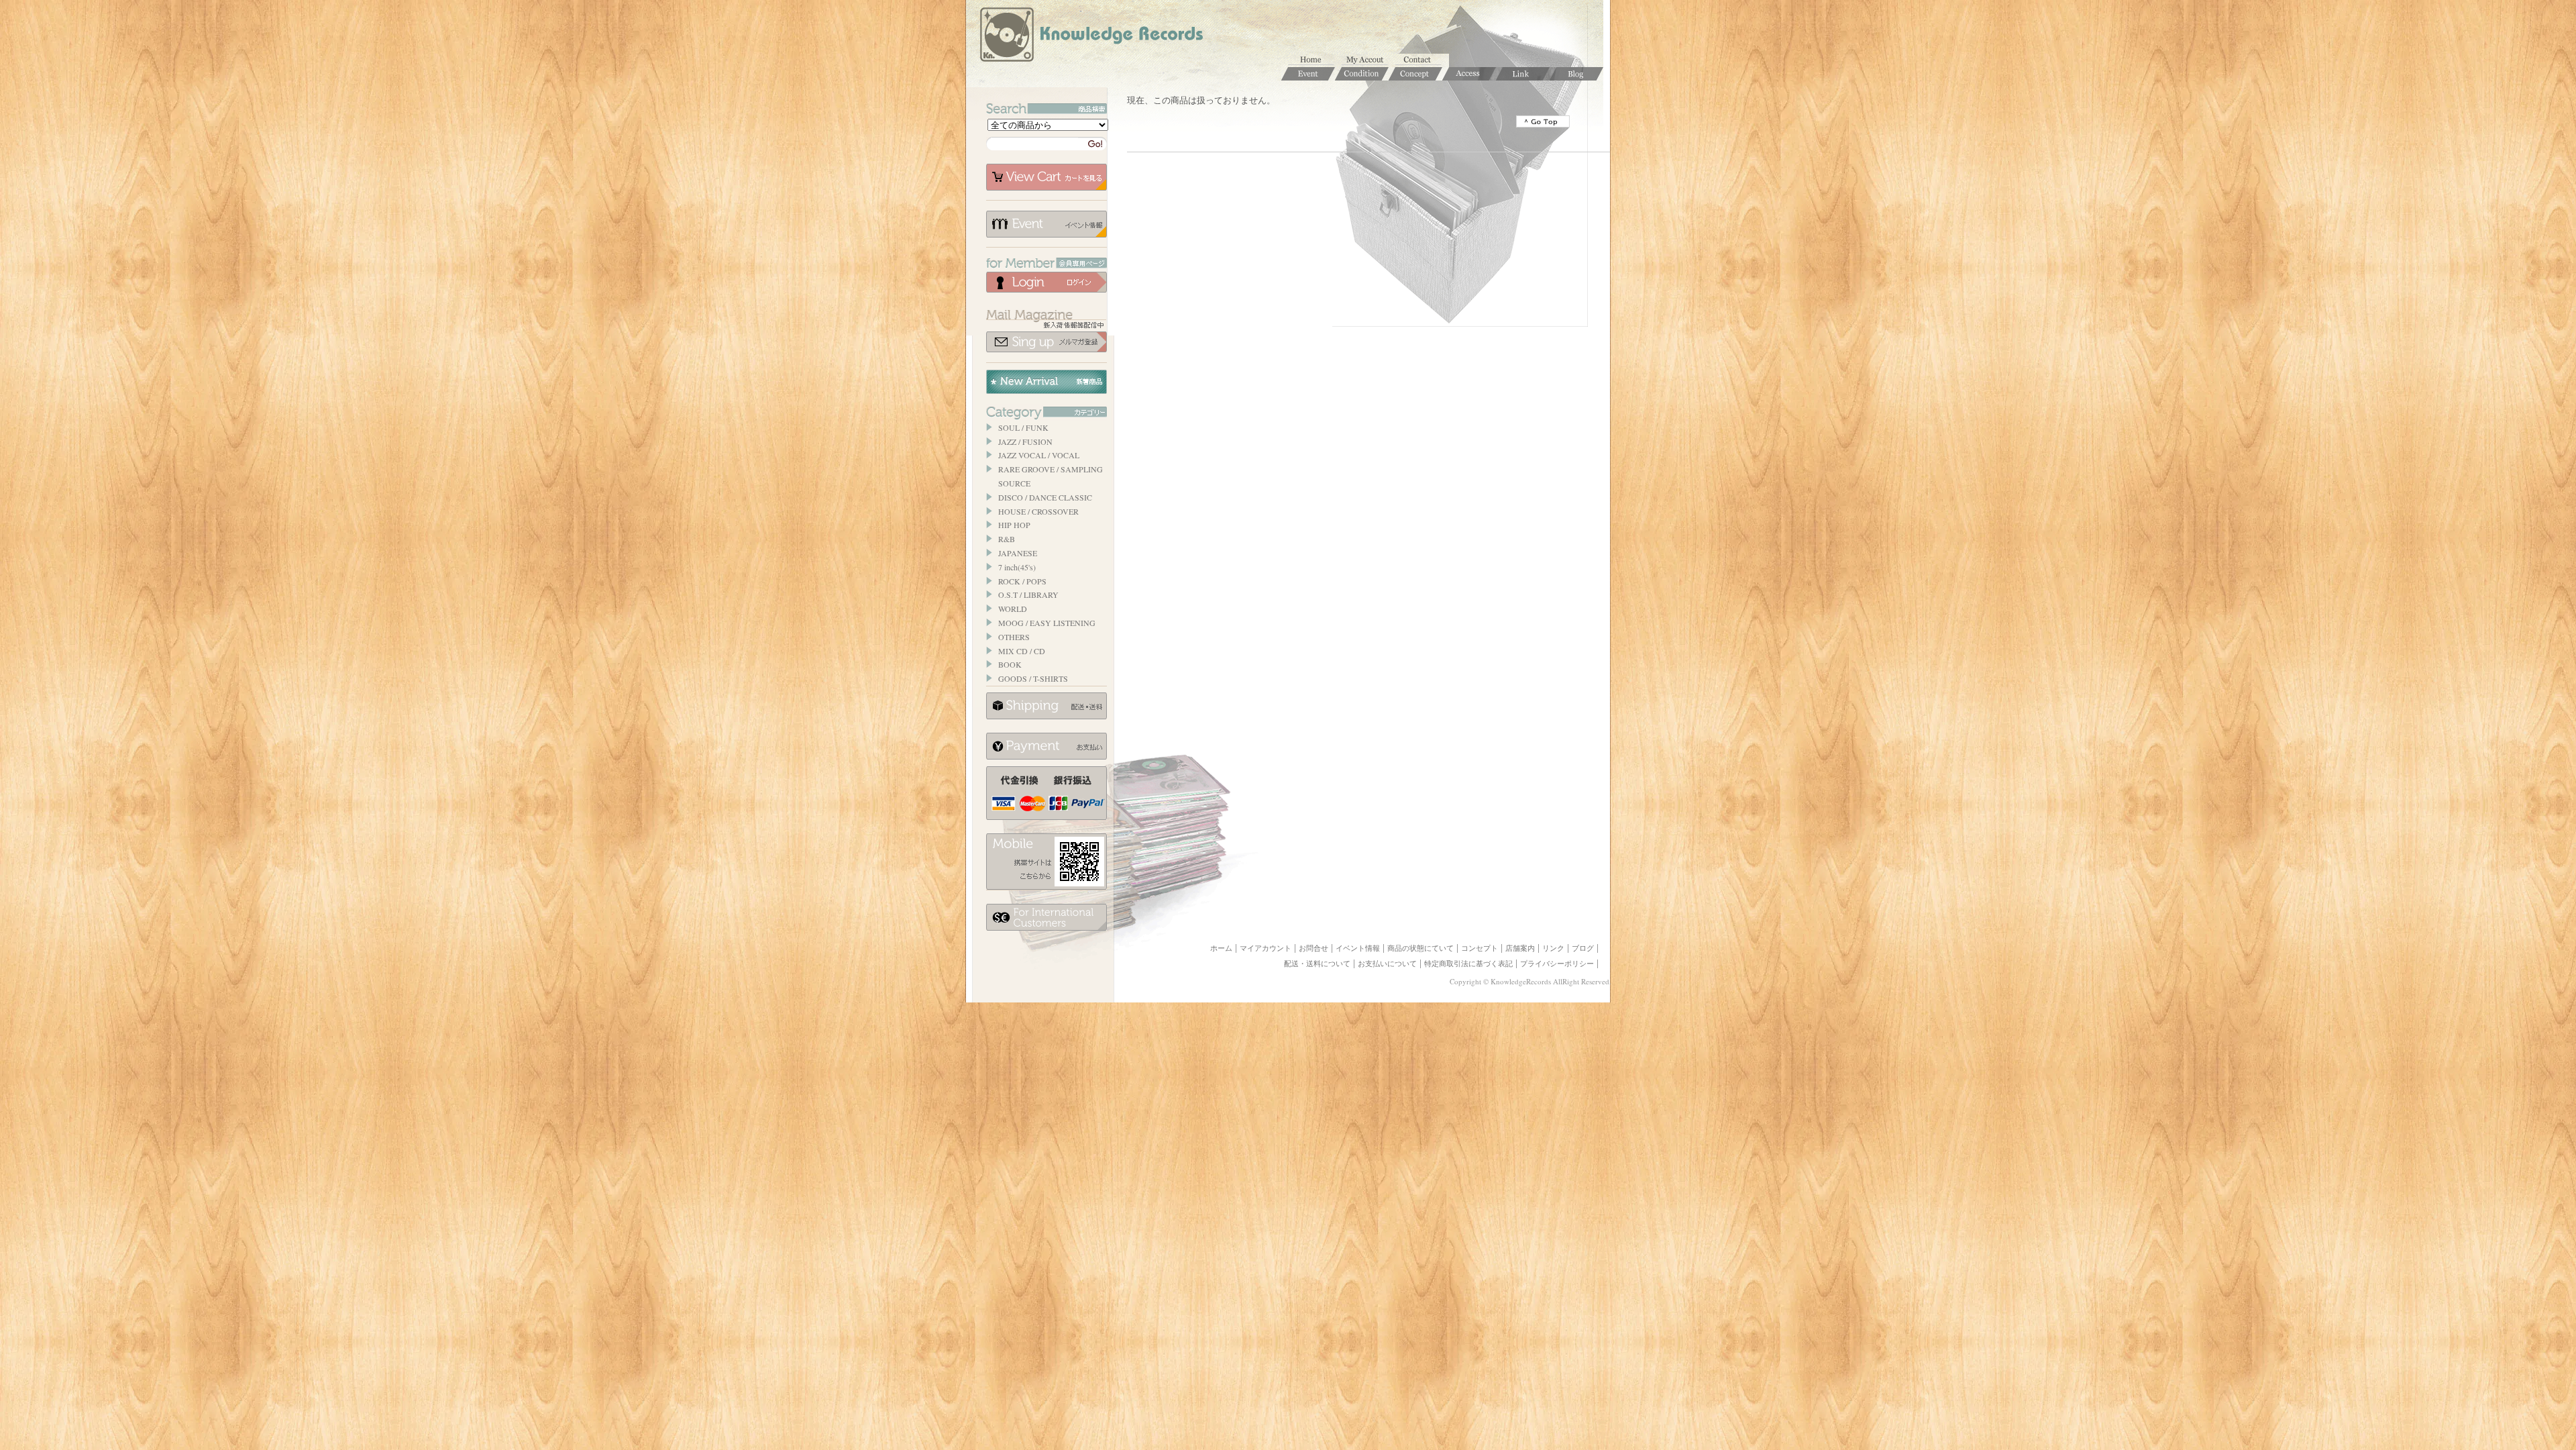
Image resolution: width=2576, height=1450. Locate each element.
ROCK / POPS (1022, 581)
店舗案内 (1520, 948)
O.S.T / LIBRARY (1028, 594)
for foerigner (1046, 917)
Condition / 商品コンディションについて (1362, 74)
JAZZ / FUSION (1025, 442)
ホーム (1315, 60)
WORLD (1013, 609)
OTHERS (1014, 637)
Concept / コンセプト (1415, 74)
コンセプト (1480, 948)
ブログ (1583, 948)
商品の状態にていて (1420, 948)
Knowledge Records (1090, 37)
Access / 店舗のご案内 (1469, 74)
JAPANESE (1018, 553)
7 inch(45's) (1017, 567)
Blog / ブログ (1576, 74)
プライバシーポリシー (1557, 964)
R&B (1007, 539)
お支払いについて (1046, 746)
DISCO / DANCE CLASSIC (1045, 497)
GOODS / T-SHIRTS (1033, 678)
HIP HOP (1014, 525)
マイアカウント (1368, 60)
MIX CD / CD (1022, 651)
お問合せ (1422, 60)
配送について (1046, 706)
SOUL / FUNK (1023, 427)
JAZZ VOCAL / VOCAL (1039, 455)
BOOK (1010, 664)
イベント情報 (1046, 224)
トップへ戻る (1543, 121)
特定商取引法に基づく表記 (1468, 964)
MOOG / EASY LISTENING (1047, 623)
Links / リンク (1523, 74)
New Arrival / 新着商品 (1046, 382)
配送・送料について (1317, 964)
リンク (1553, 948)
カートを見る (1046, 177)
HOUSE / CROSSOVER (1038, 511)
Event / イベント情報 (1308, 74)
